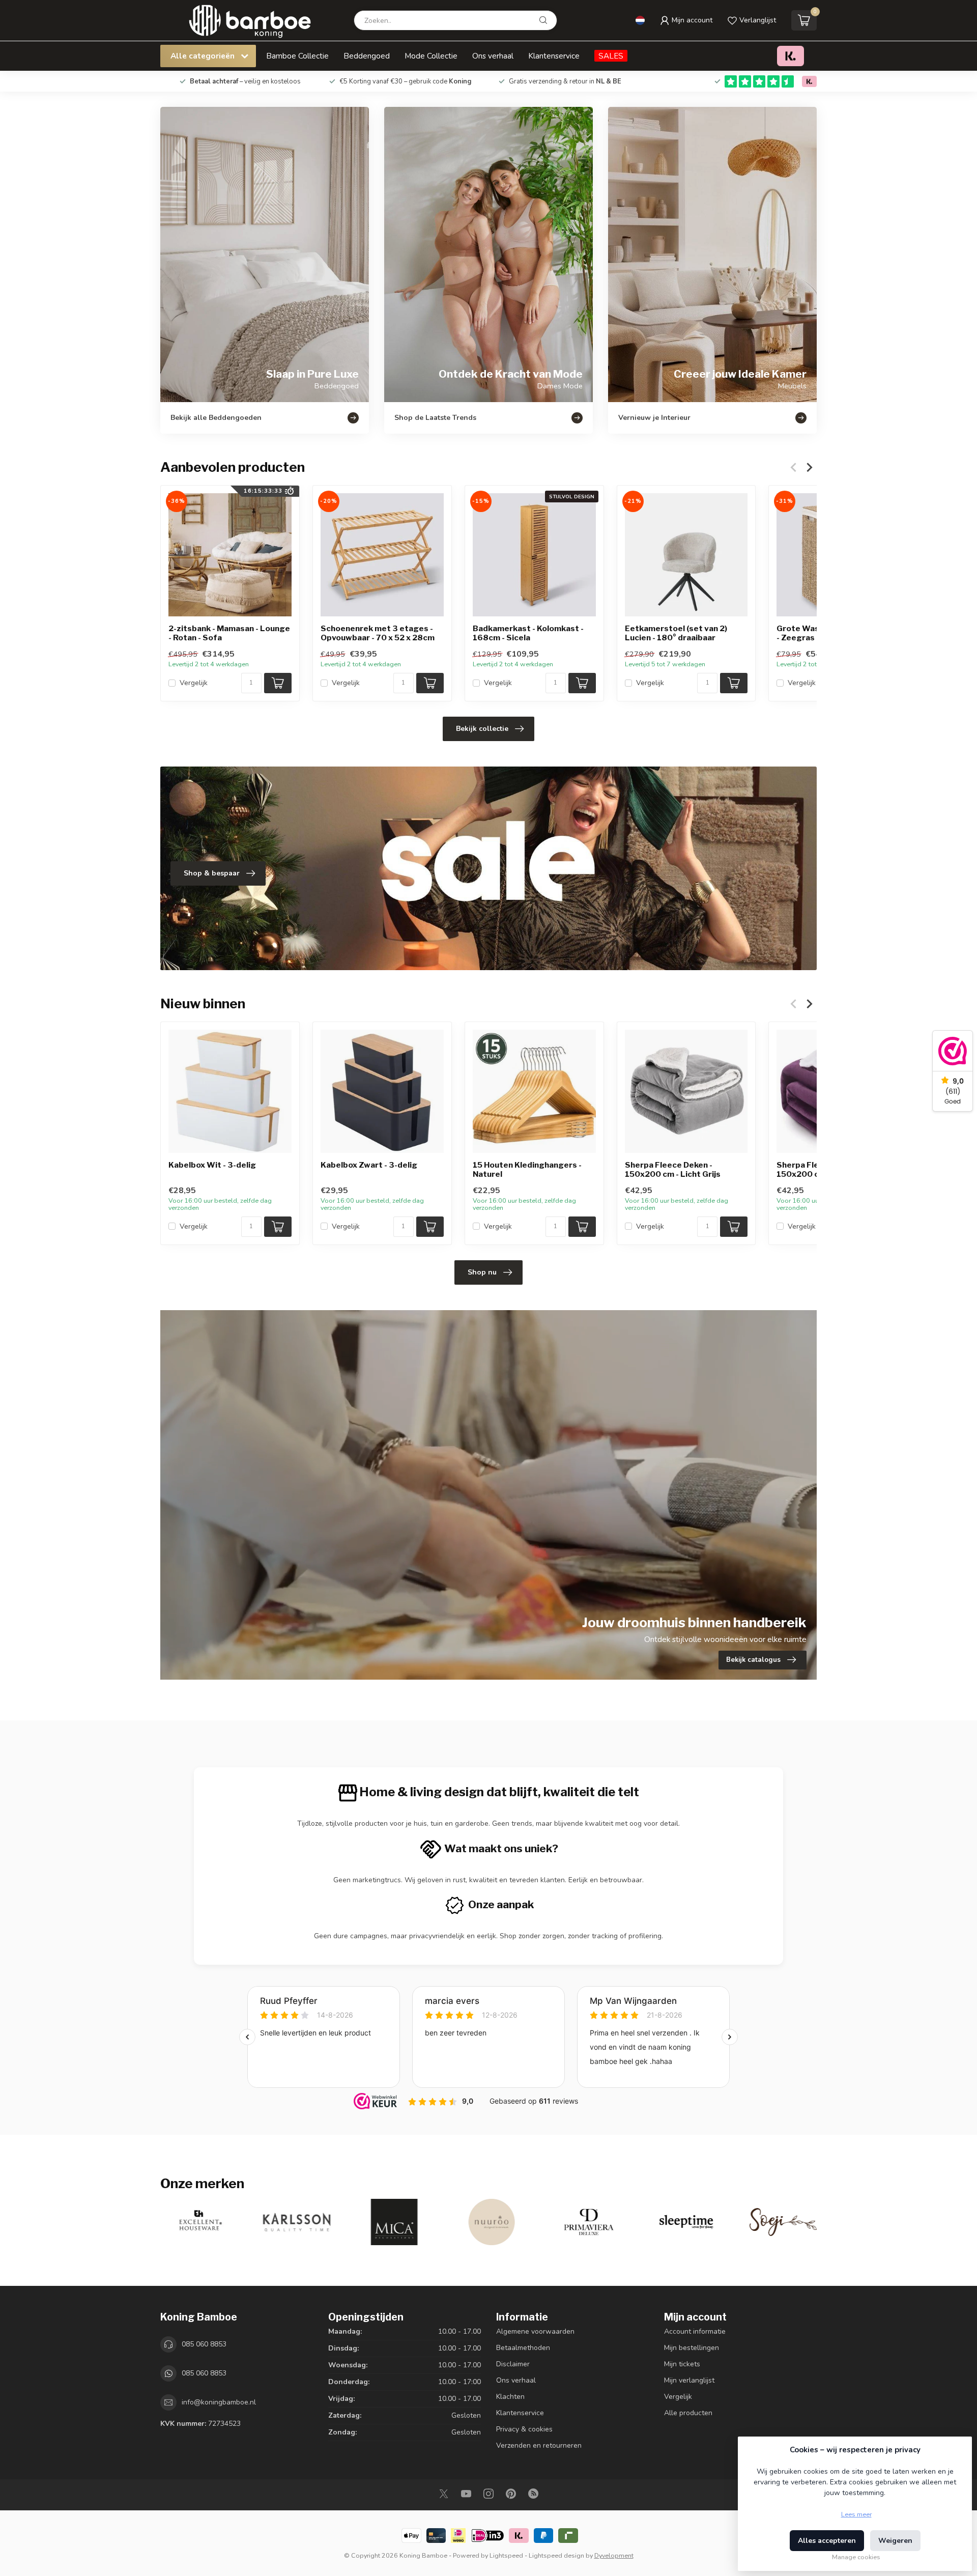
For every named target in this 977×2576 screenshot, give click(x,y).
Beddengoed (367, 56)
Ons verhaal (493, 56)
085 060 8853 (204, 2344)
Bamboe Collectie (297, 56)
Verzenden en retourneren (539, 2445)
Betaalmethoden (523, 2348)
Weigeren (895, 2541)
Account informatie (695, 2331)
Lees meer (856, 2514)
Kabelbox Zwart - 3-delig (369, 1165)
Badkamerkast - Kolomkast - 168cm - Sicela (528, 633)
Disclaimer (513, 2364)
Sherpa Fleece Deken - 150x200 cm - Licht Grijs (673, 1170)
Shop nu (482, 1272)
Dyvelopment (614, 2555)
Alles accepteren (827, 2541)
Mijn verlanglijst (689, 2380)
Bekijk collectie (482, 729)
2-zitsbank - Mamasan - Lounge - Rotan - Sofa (229, 633)
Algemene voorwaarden (535, 2331)
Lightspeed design (556, 2555)
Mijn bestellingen (692, 2348)
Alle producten (688, 2413)
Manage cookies (856, 2557)
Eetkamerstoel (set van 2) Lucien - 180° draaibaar (676, 633)
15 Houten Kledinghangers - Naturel (527, 1170)
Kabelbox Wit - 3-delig (212, 1165)
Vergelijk (194, 683)
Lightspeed (506, 2555)
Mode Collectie (431, 56)
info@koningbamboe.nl (219, 2402)
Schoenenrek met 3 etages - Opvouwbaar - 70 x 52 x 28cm (378, 633)
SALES (611, 56)
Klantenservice (554, 56)
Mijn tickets (682, 2364)
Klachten (510, 2397)
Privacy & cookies (524, 2429)
